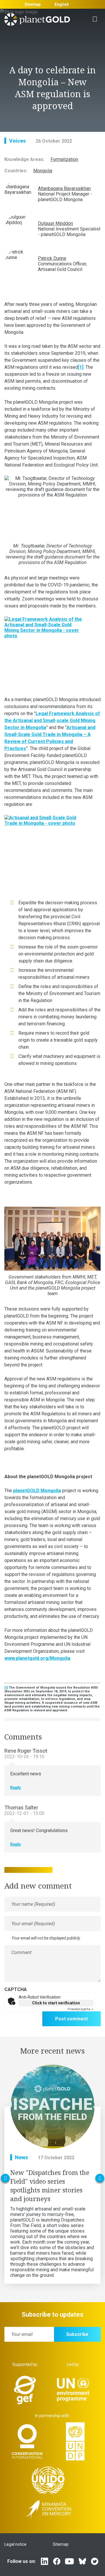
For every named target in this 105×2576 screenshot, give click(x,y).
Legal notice (15, 2544)
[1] (81, 367)
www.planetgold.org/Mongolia (37, 1658)
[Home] (37, 21)
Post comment (71, 2019)
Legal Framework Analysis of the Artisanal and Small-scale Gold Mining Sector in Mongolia (52, 720)
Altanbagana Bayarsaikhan (64, 188)
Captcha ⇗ (80, 2009)
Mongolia (43, 171)
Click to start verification (56, 2003)
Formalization (64, 159)
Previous (5, 2178)
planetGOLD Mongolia (37, 1491)
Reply (15, 1788)
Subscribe (77, 2334)
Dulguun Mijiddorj (55, 223)
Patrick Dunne (52, 258)
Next (100, 2178)
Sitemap (33, 4)
